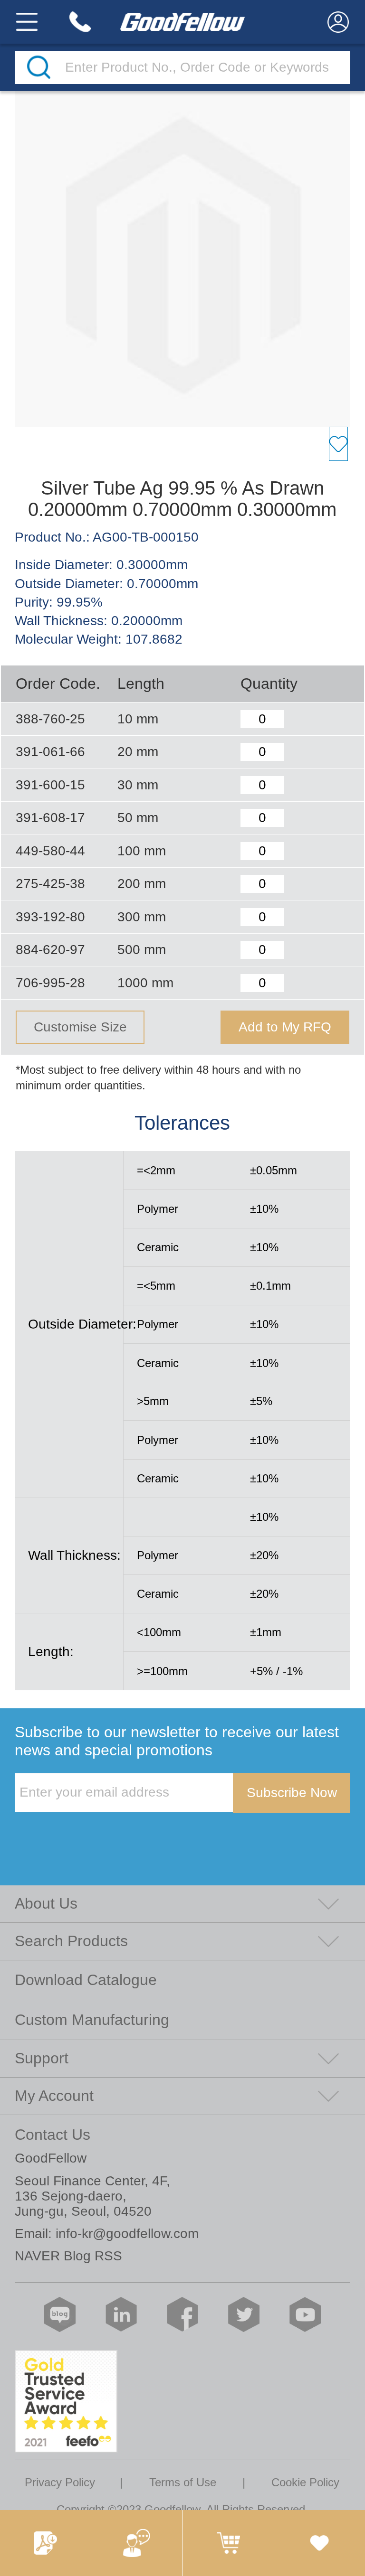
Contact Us (53, 2135)
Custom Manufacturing (92, 2020)
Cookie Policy (305, 2482)
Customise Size (80, 1027)
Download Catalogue (86, 1980)
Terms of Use (183, 2482)
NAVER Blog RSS (68, 2256)
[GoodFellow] (182, 22)
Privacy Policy (60, 2482)
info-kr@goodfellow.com (127, 2234)
